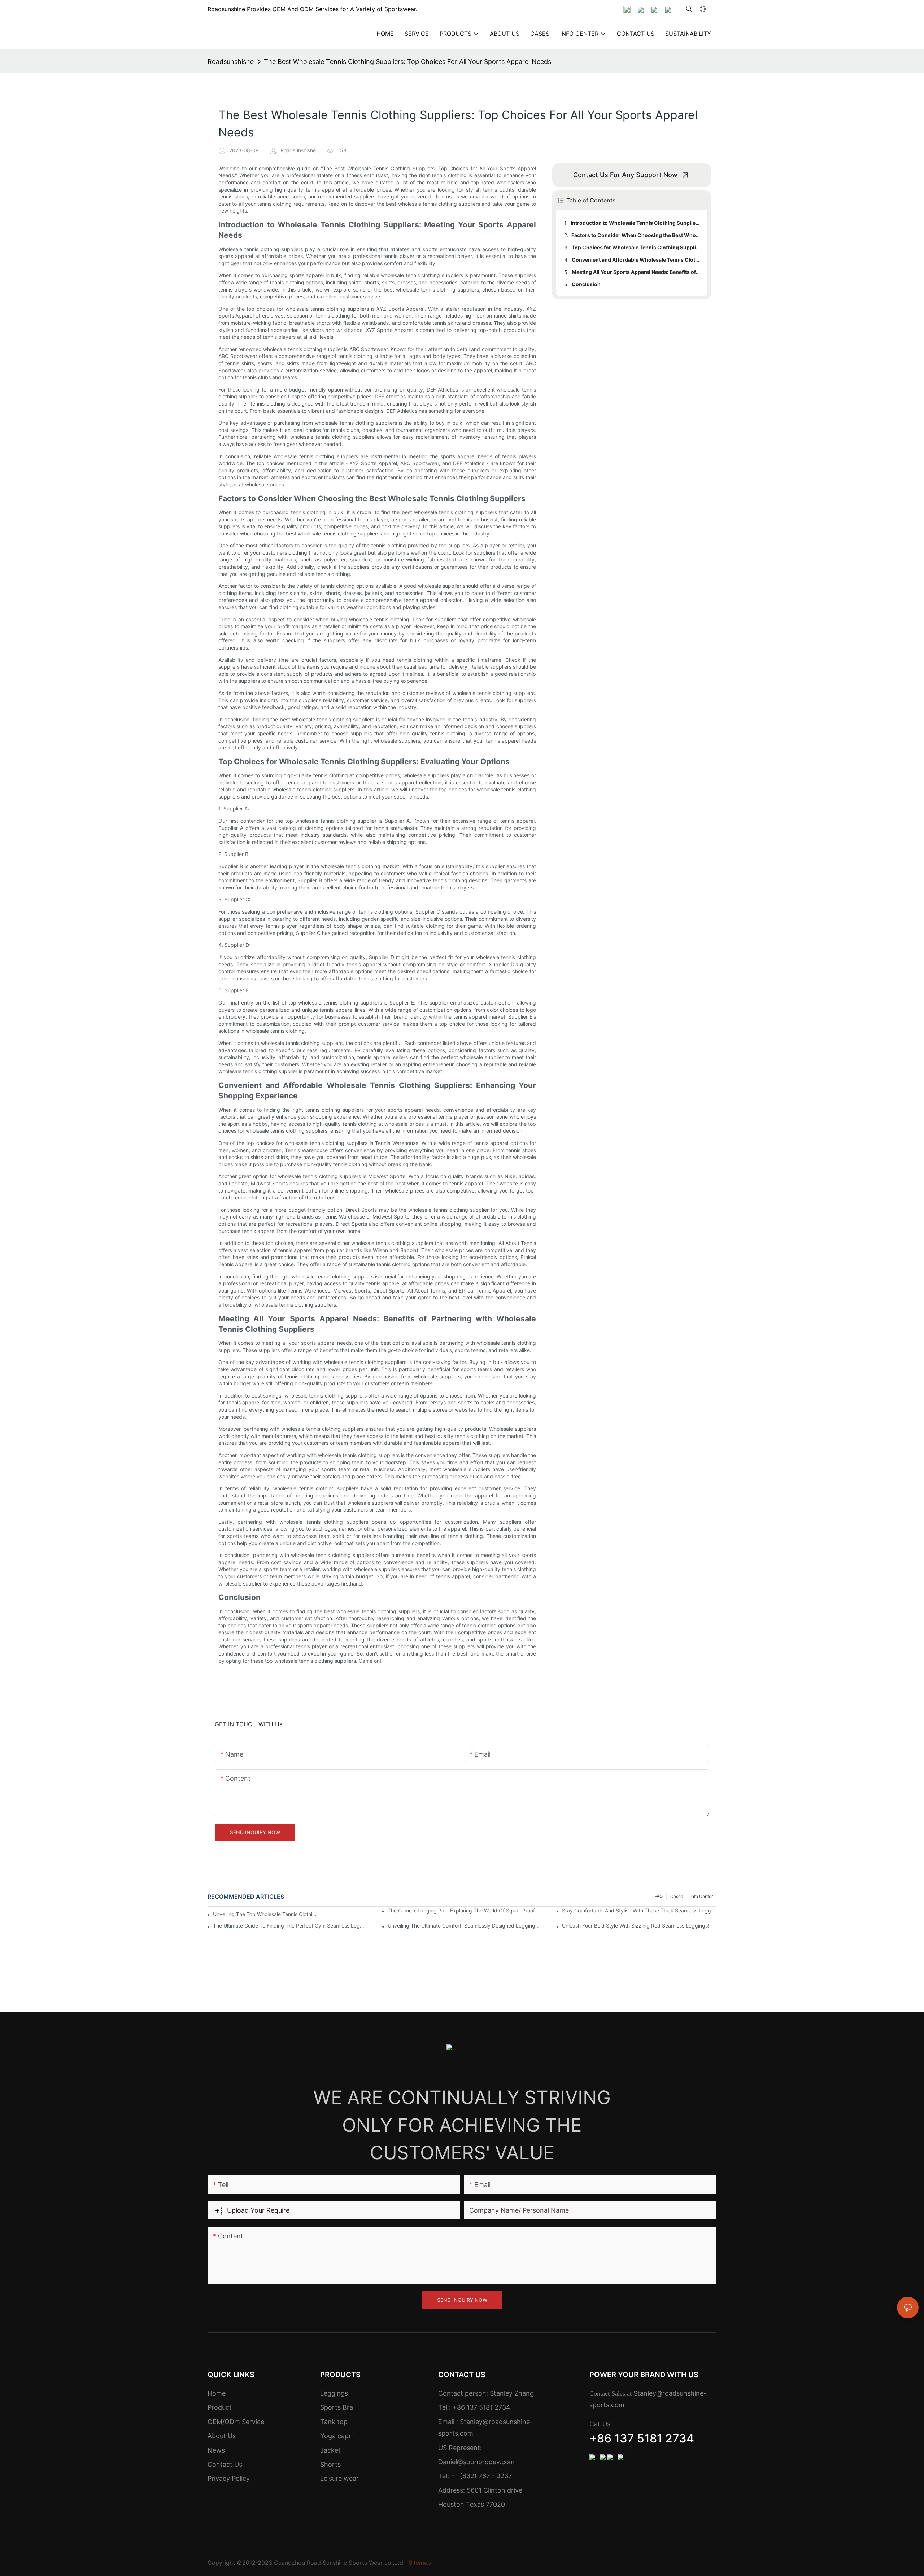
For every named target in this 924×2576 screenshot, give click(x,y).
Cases (677, 1896)
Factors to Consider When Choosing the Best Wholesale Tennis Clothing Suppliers (636, 235)
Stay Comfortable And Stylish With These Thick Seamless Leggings (639, 1910)
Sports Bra (337, 2407)
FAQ (659, 1896)
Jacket (330, 2450)
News (216, 2450)
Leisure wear (339, 2478)
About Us (222, 2436)
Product (220, 2407)
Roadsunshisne (231, 62)
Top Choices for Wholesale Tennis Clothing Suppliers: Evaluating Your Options (636, 247)
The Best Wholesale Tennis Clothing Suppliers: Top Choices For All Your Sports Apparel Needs (407, 62)
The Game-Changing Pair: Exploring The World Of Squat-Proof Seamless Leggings (465, 1910)
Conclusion (586, 284)
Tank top (334, 2422)
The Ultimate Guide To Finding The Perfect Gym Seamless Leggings (290, 1926)
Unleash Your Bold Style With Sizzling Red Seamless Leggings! (636, 1926)
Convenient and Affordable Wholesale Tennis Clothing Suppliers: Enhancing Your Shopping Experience (636, 260)
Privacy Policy (229, 2478)
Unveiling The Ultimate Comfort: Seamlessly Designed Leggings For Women (465, 1926)
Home (217, 2393)
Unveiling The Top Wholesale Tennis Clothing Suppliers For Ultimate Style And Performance (265, 1914)
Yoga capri (336, 2436)
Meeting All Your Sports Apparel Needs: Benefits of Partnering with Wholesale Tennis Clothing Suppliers (636, 272)
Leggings (334, 2393)
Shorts (330, 2464)
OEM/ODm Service (236, 2422)
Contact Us (225, 2464)
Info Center (702, 1896)
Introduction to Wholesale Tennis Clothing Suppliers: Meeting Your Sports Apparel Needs (636, 223)
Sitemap (420, 2563)
